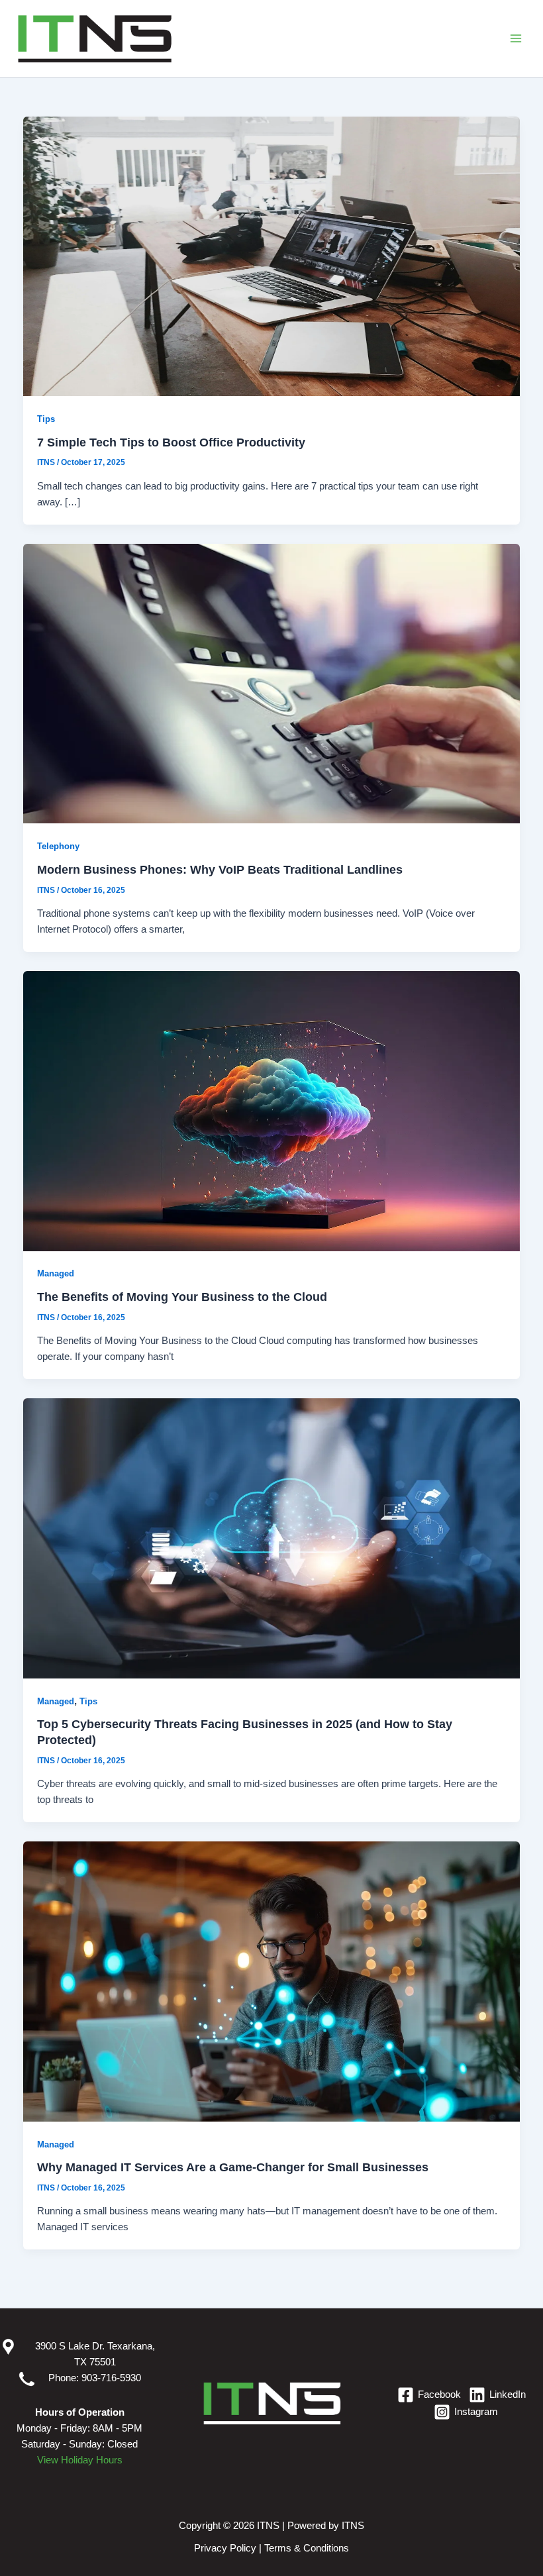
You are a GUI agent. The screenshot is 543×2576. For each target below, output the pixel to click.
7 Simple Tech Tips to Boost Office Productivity (171, 442)
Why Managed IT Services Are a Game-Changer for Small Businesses (233, 2167)
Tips (46, 419)
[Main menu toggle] (516, 38)
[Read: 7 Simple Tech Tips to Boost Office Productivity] (272, 256)
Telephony (58, 846)
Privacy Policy (225, 2548)
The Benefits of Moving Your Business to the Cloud (182, 1297)
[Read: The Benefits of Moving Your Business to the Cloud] (272, 1110)
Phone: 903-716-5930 (88, 2378)
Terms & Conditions (307, 2548)
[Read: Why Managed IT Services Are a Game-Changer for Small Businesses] (272, 1981)
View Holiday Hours (80, 2460)
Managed (56, 1273)
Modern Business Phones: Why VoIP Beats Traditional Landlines (220, 869)
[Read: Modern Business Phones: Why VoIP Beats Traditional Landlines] (272, 683)
